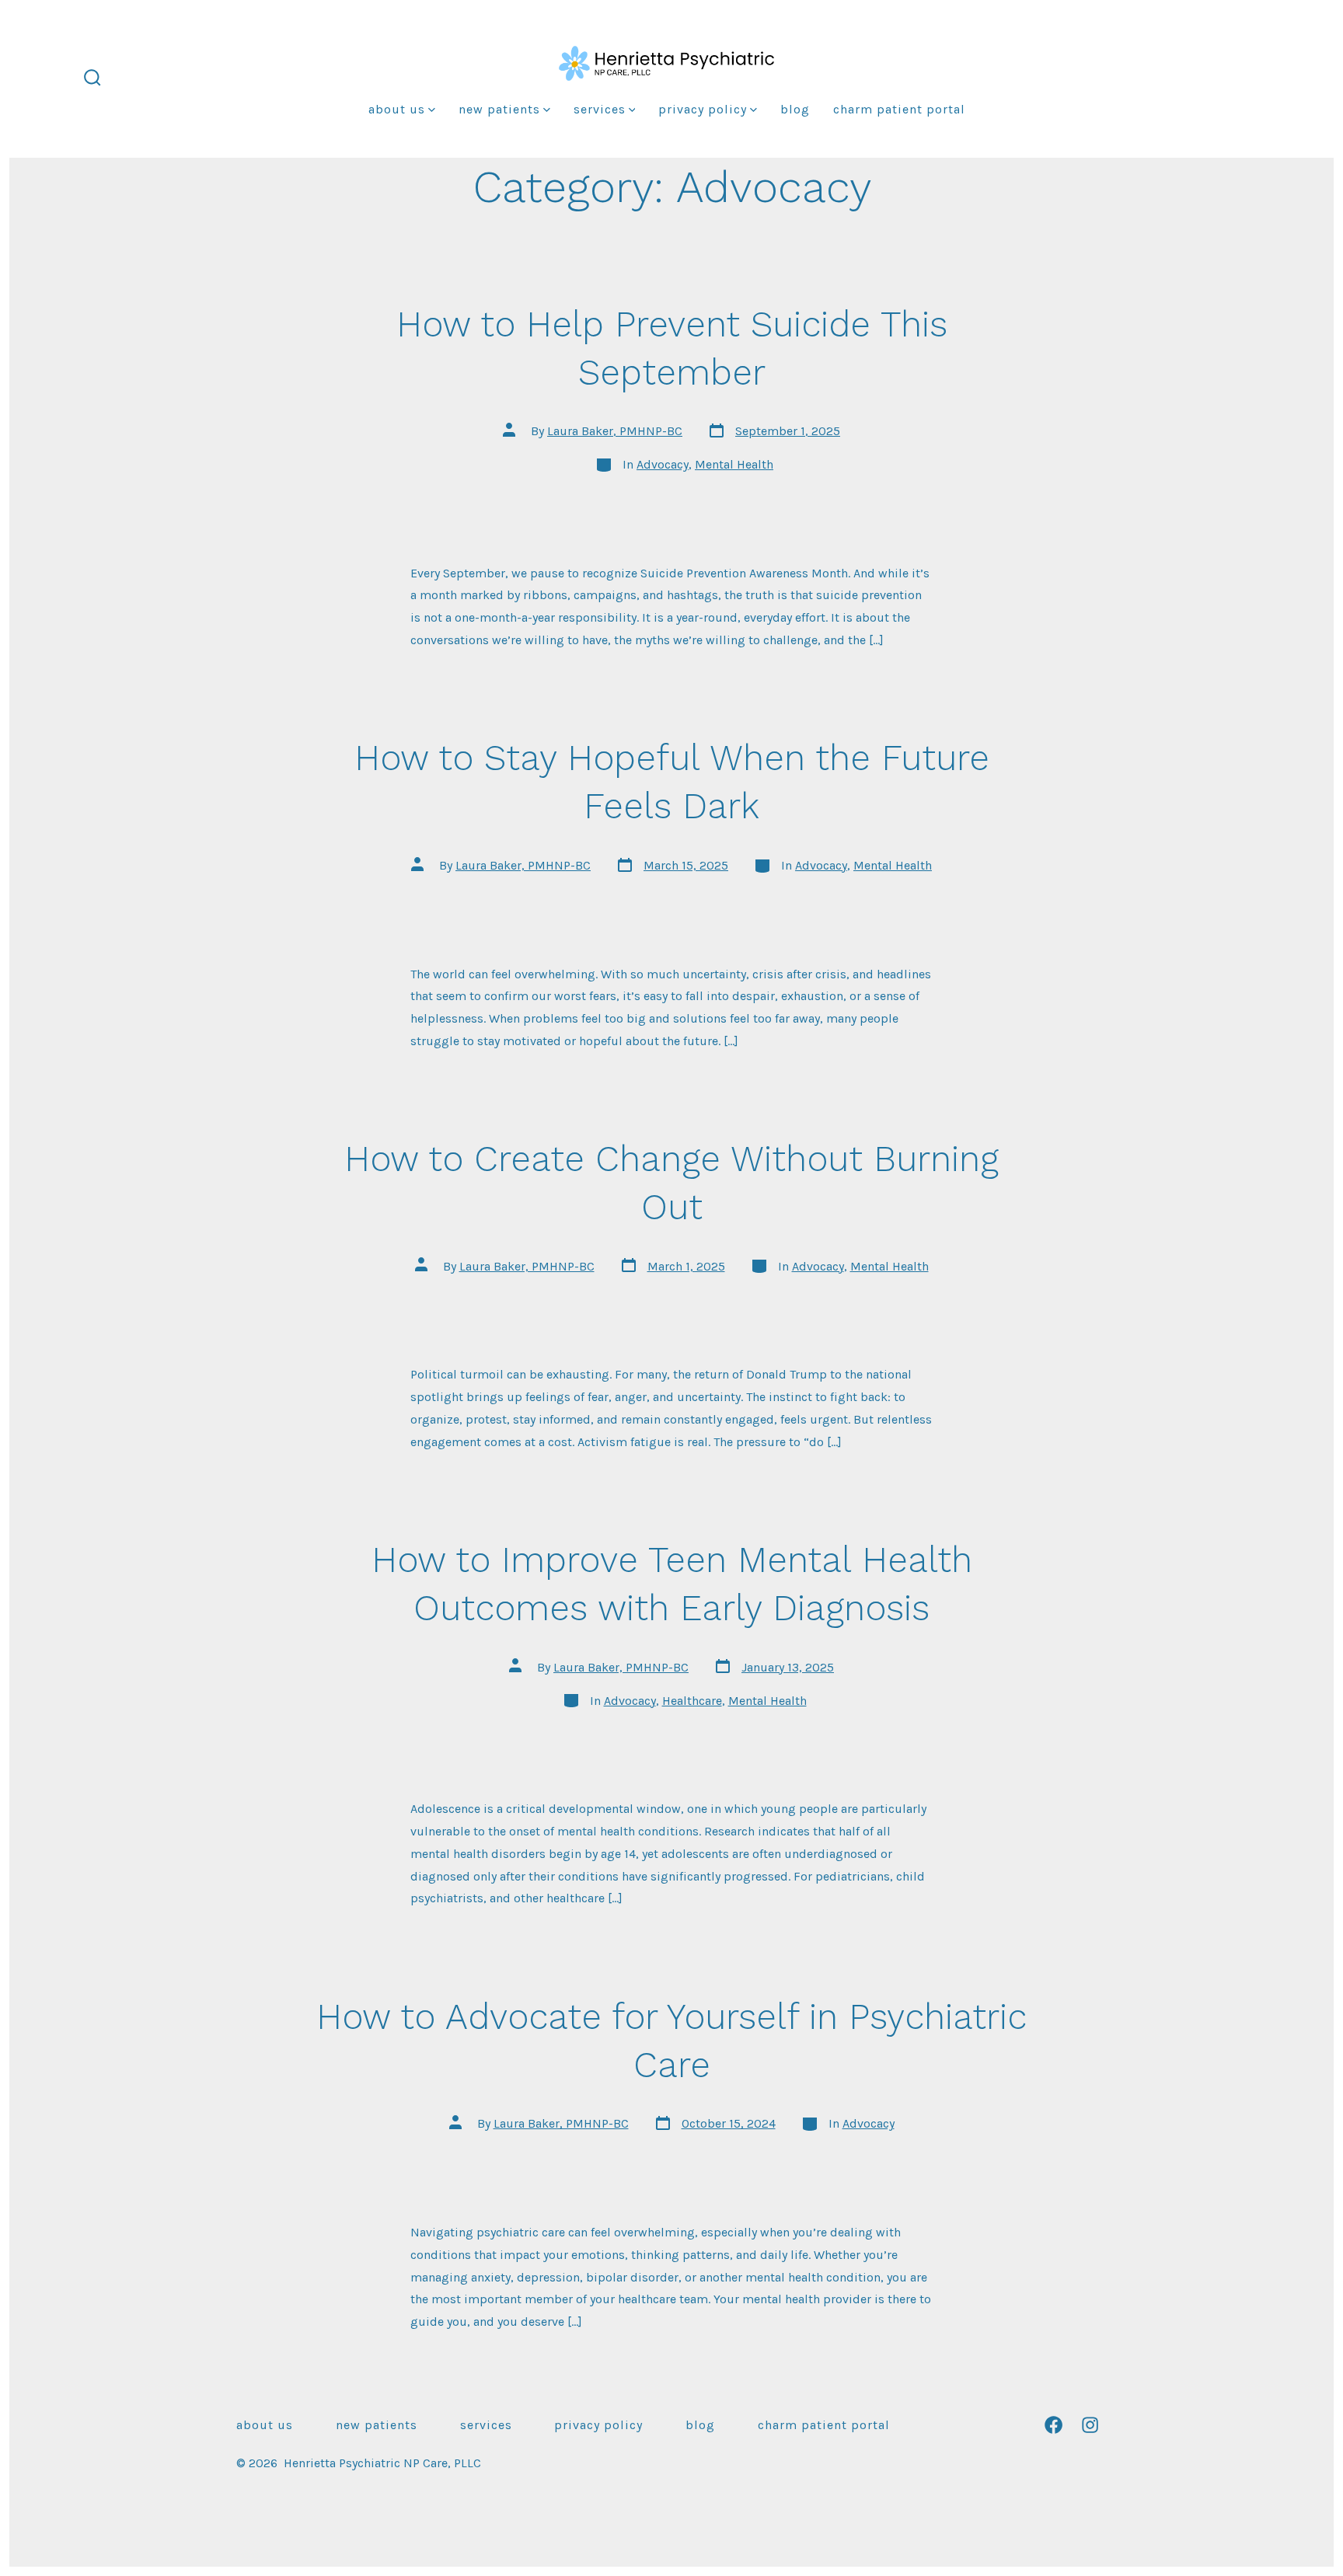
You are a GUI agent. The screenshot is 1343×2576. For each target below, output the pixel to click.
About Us (397, 109)
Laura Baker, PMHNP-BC (615, 431)
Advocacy (663, 464)
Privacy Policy (703, 109)
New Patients (499, 109)
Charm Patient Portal (899, 109)
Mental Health (734, 464)
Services (600, 109)
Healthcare (692, 1701)
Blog (795, 109)
